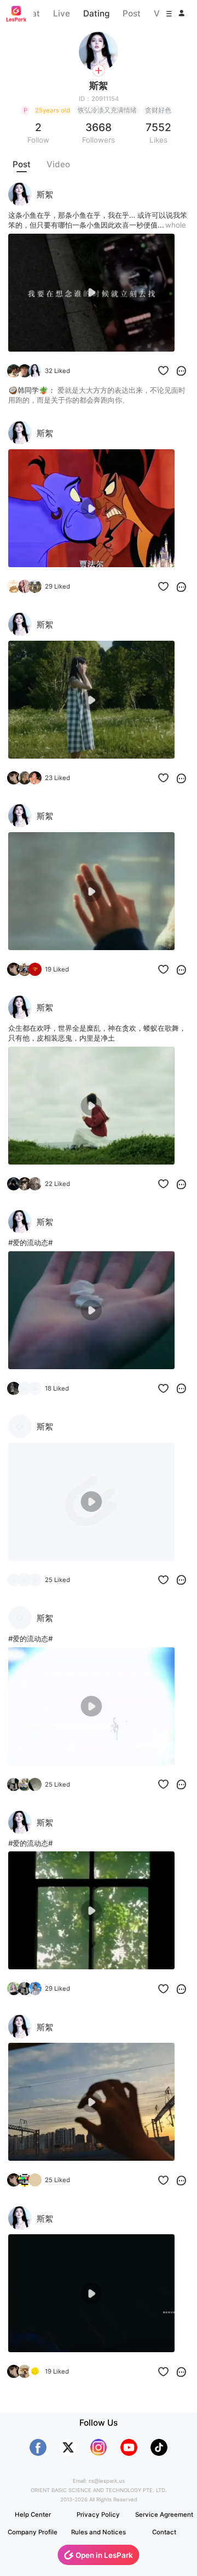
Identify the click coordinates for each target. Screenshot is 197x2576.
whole (176, 225)
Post (132, 13)
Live (62, 13)
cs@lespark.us (107, 2481)
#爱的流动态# (30, 1242)
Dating (96, 13)
